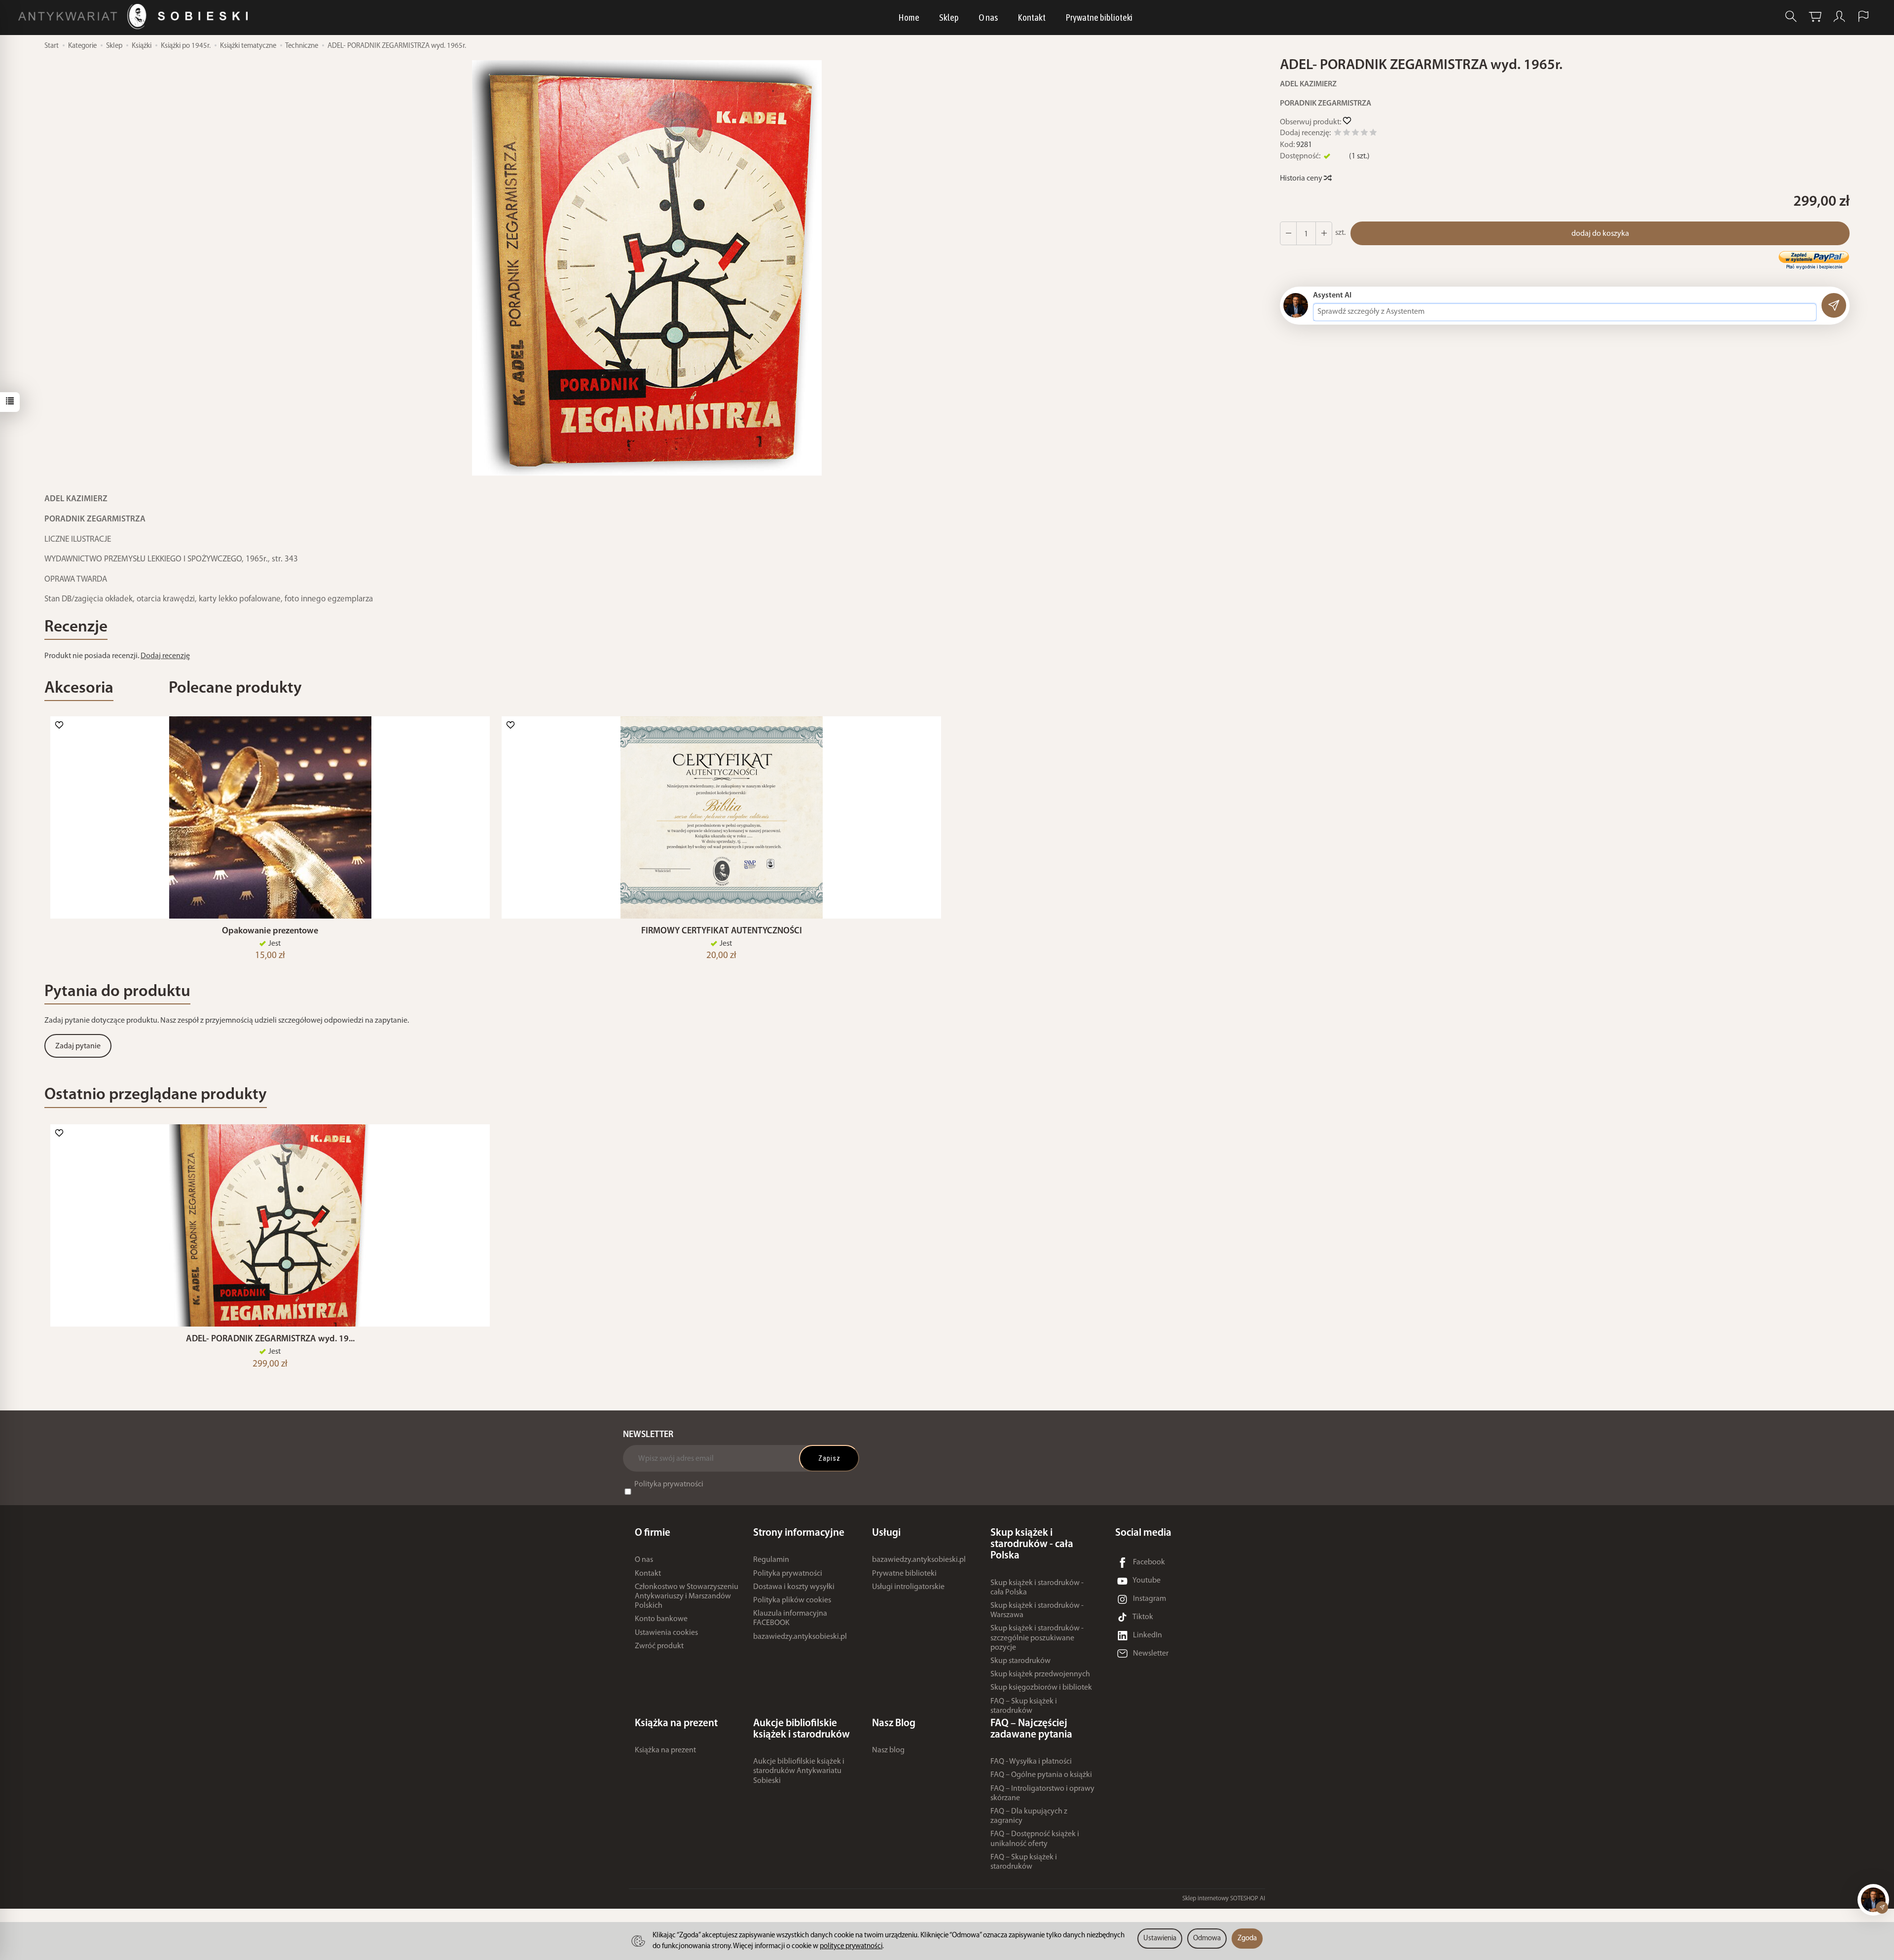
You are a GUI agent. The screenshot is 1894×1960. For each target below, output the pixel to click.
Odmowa (1207, 1939)
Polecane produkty (235, 688)
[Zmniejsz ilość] (1324, 233)
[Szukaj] (1791, 17)
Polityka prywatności (669, 1484)
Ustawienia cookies (666, 1633)
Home (909, 17)
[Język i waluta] (1863, 17)
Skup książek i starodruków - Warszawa (1037, 1610)
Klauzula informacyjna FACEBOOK (790, 1618)
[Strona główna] (135, 17)
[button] (647, 268)
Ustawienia (1160, 1939)
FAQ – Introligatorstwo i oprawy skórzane (1042, 1794)
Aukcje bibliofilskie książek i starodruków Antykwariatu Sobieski (799, 1771)
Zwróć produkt (659, 1646)
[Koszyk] (1815, 17)
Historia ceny (1302, 179)
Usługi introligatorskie (908, 1587)
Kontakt (1032, 17)
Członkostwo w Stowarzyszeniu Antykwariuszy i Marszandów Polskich (687, 1596)
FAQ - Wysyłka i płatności (1031, 1762)
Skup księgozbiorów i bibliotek (1041, 1688)
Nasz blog (888, 1750)
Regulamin (771, 1560)
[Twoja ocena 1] (1338, 134)
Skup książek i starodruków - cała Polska (1037, 1588)
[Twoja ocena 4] (1364, 134)
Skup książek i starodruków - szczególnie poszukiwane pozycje (1037, 1638)
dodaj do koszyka (1600, 234)
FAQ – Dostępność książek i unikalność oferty (1035, 1839)
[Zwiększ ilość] (1288, 233)
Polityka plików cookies (792, 1600)
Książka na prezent (665, 1750)
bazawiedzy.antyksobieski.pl (800, 1637)
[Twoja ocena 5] (1373, 134)
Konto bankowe (661, 1619)
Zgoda (1247, 1939)
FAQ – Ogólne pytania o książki (1041, 1775)
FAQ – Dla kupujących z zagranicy (1029, 1816)
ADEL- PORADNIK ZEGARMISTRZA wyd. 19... (270, 1339)
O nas (988, 17)
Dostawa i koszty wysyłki (794, 1587)
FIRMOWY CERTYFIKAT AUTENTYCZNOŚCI (722, 931)
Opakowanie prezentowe (270, 931)
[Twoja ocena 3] (1355, 134)
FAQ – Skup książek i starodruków (1024, 1706)
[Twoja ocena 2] (1347, 134)
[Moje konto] (1839, 17)
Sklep (949, 17)
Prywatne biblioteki (1099, 17)
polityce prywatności (851, 1946)
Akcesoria (79, 688)
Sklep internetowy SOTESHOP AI (1224, 1899)
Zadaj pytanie (78, 1046)
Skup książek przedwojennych (1040, 1674)
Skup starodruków (1020, 1661)
